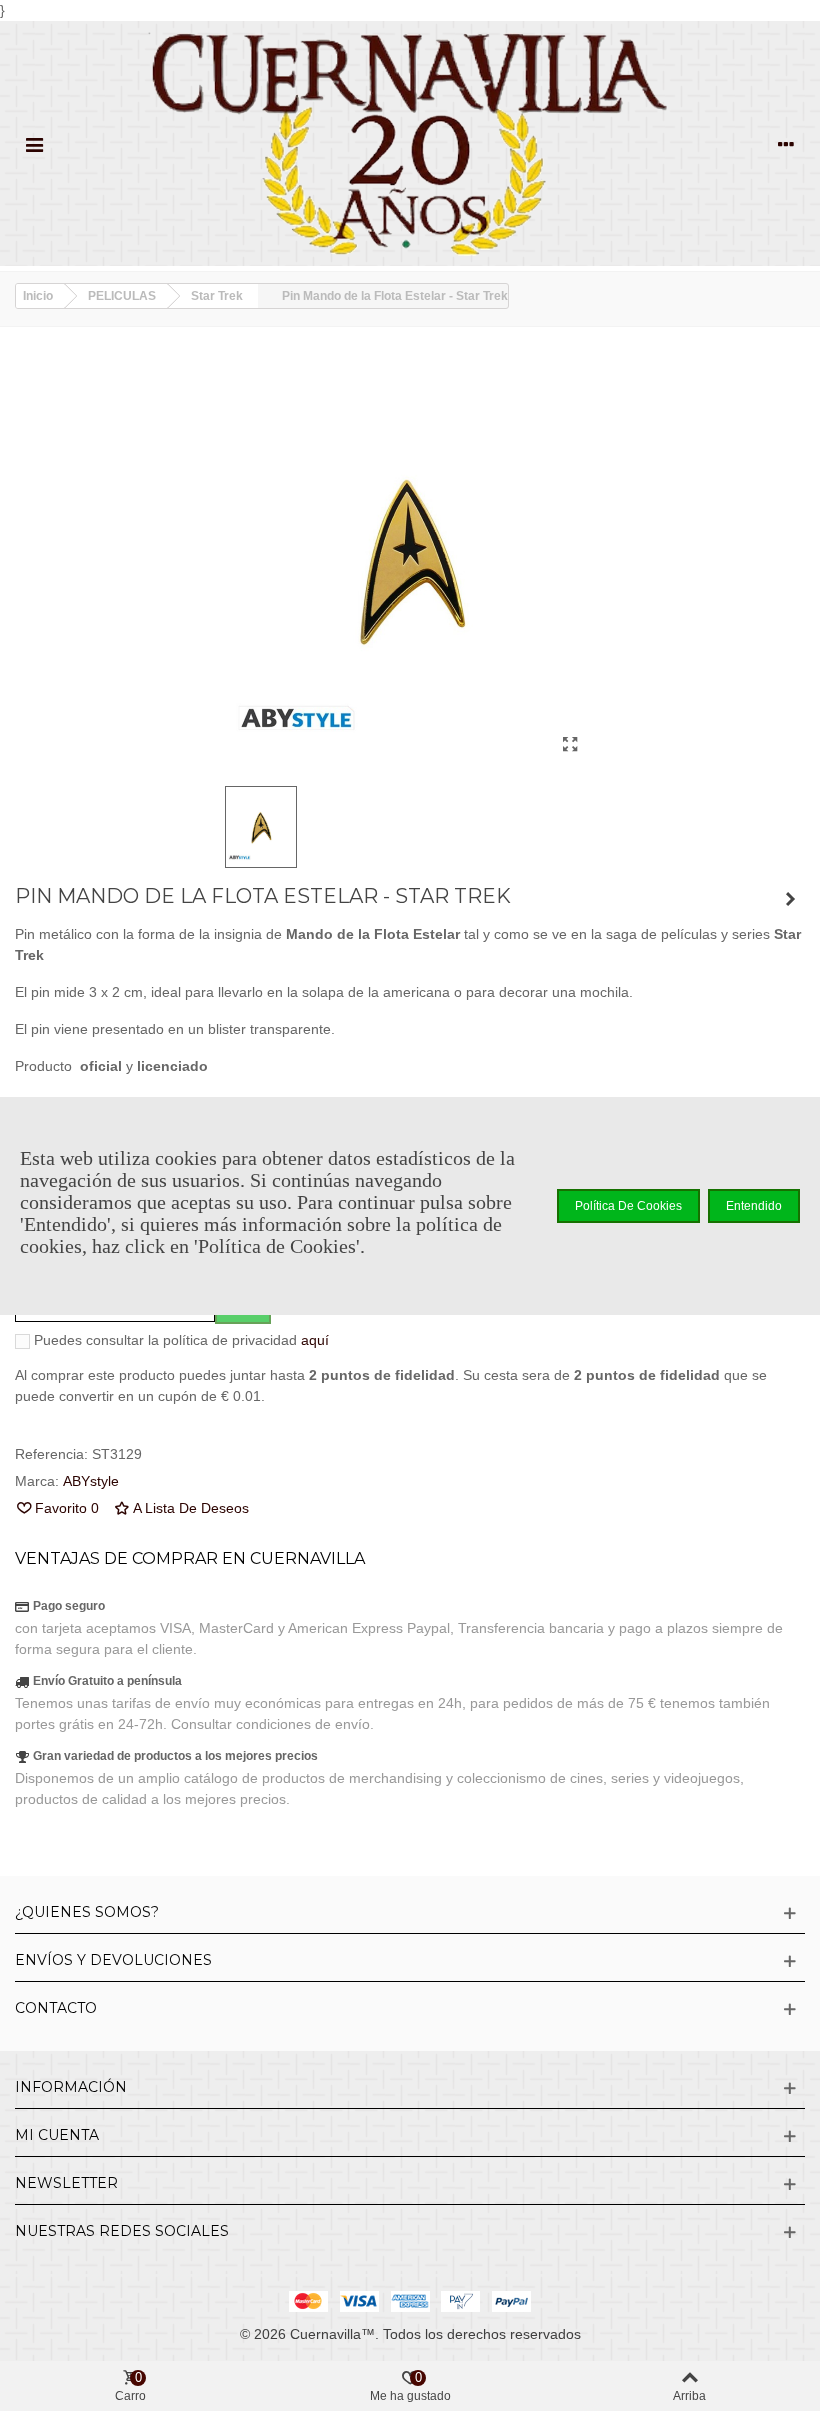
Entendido (754, 1206)
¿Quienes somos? (87, 1912)
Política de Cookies (628, 1206)
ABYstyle (91, 1481)
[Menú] (34, 144)
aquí (315, 1340)
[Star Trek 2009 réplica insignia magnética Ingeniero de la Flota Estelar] (790, 899)
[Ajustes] (786, 144)
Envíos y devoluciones (113, 1960)
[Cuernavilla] (410, 143)
